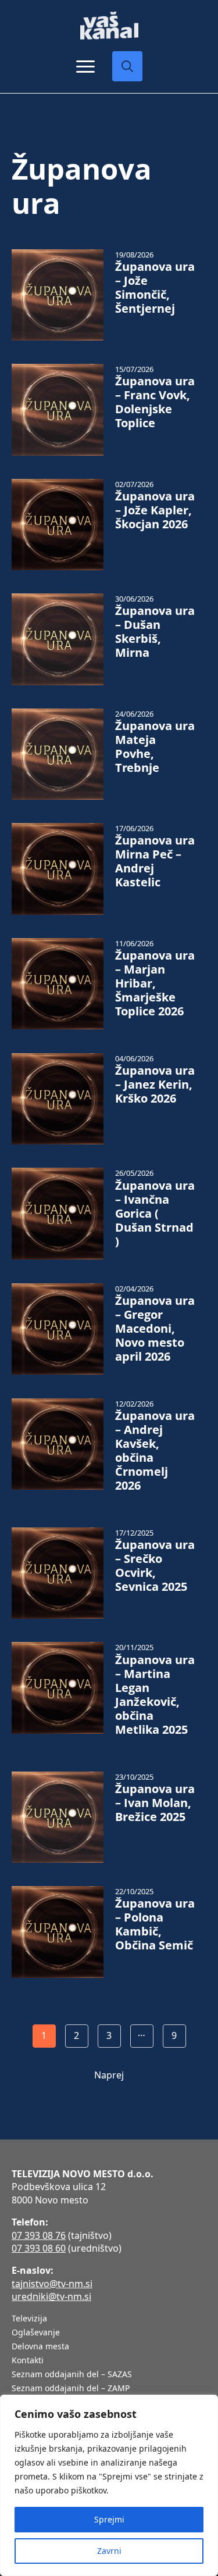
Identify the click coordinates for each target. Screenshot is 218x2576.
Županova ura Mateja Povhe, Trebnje (155, 747)
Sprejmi (109, 2519)
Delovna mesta (40, 2347)
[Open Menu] (85, 66)
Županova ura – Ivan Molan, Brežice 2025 (155, 1803)
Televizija (29, 2319)
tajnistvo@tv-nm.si (52, 2284)
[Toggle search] (127, 66)
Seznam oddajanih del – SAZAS (72, 2375)
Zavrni (109, 2551)
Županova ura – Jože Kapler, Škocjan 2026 (155, 510)
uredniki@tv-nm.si (51, 2296)
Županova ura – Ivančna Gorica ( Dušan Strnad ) (155, 1214)
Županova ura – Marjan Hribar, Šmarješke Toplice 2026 (155, 983)
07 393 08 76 (39, 2235)
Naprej (109, 2075)
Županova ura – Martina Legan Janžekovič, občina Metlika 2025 (155, 1695)
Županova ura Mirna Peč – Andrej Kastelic (155, 861)
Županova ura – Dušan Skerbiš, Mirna (155, 632)
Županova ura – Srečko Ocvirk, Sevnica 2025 (155, 1566)
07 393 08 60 (39, 2248)
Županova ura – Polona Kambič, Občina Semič (155, 1924)
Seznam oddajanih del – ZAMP (71, 2389)
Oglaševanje (36, 2333)
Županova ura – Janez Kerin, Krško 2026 (155, 1085)
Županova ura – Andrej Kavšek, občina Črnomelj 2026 (155, 1451)
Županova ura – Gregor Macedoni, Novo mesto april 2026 (155, 1329)
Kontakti (28, 2361)
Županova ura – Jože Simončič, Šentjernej (155, 288)
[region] (109, 2485)
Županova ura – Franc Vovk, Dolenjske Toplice (155, 402)
